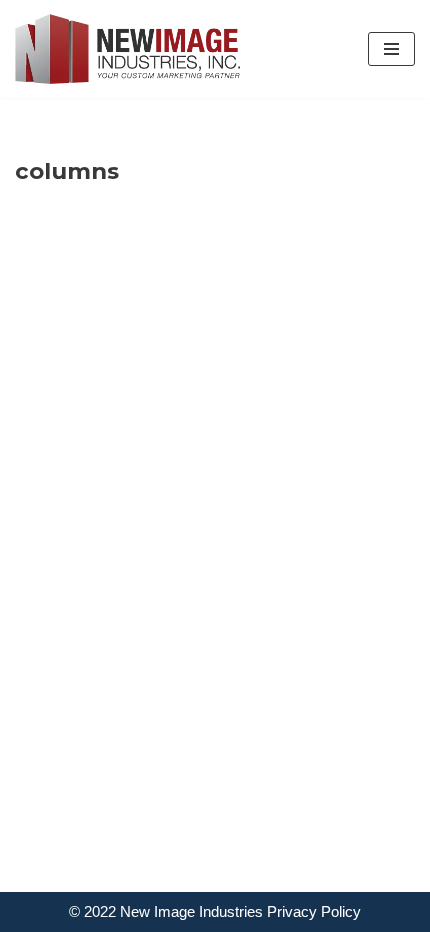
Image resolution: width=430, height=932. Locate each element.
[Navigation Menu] (391, 49)
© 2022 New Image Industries (166, 911)
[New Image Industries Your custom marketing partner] (127, 49)
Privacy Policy (314, 911)
